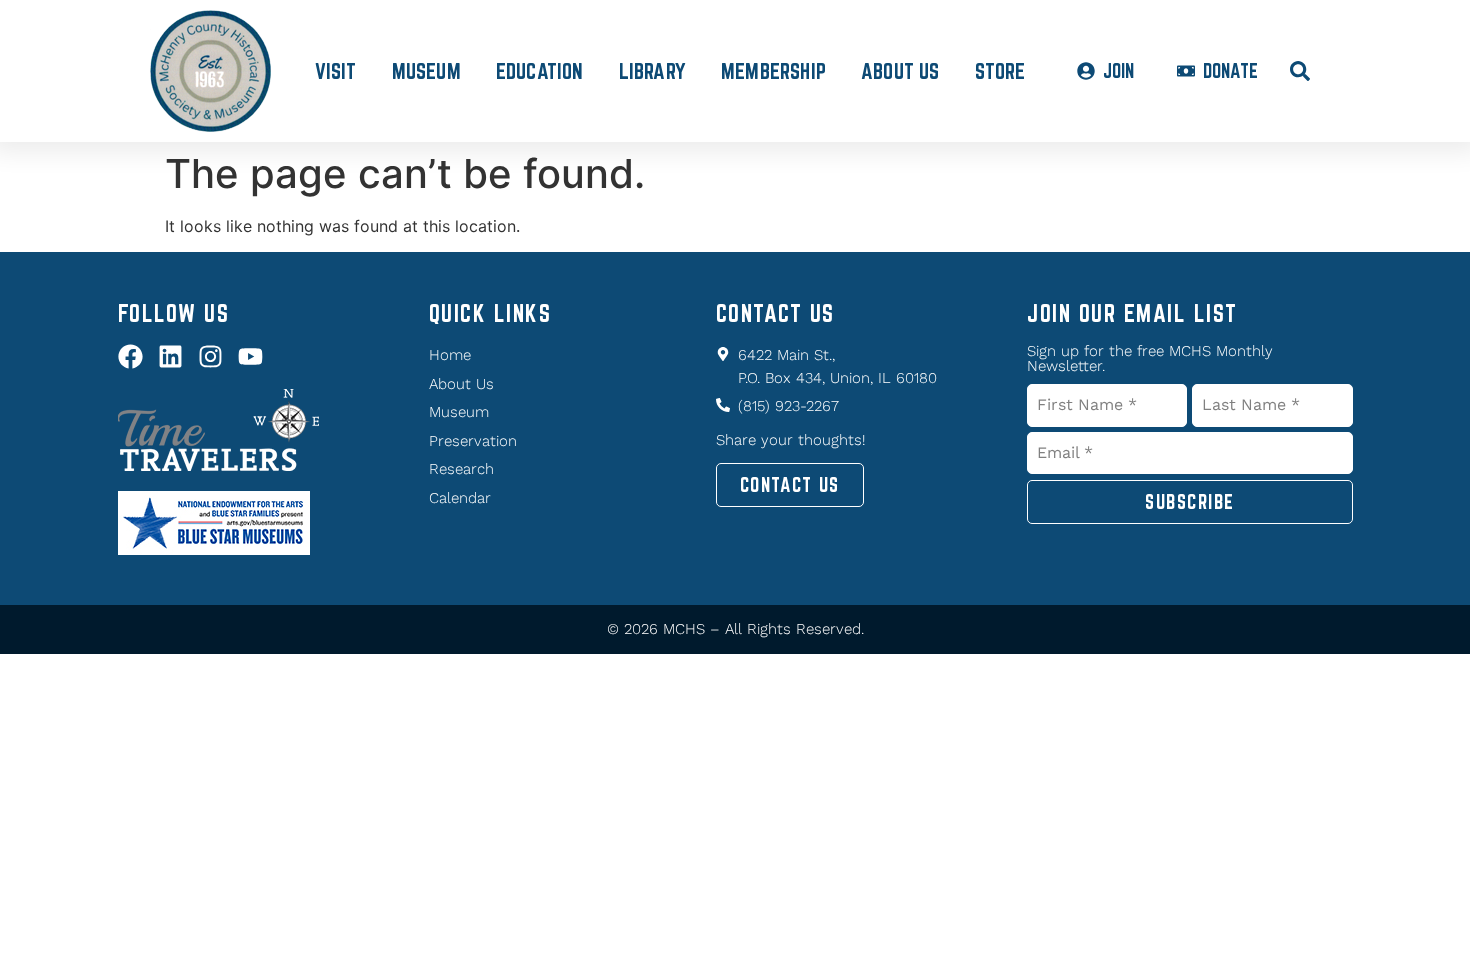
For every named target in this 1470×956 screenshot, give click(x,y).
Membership (773, 71)
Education (540, 71)
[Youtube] (250, 356)
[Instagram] (210, 356)
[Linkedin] (170, 356)
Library (652, 71)
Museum (426, 71)
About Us (900, 71)
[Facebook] (130, 356)
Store (1000, 71)
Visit (336, 71)
